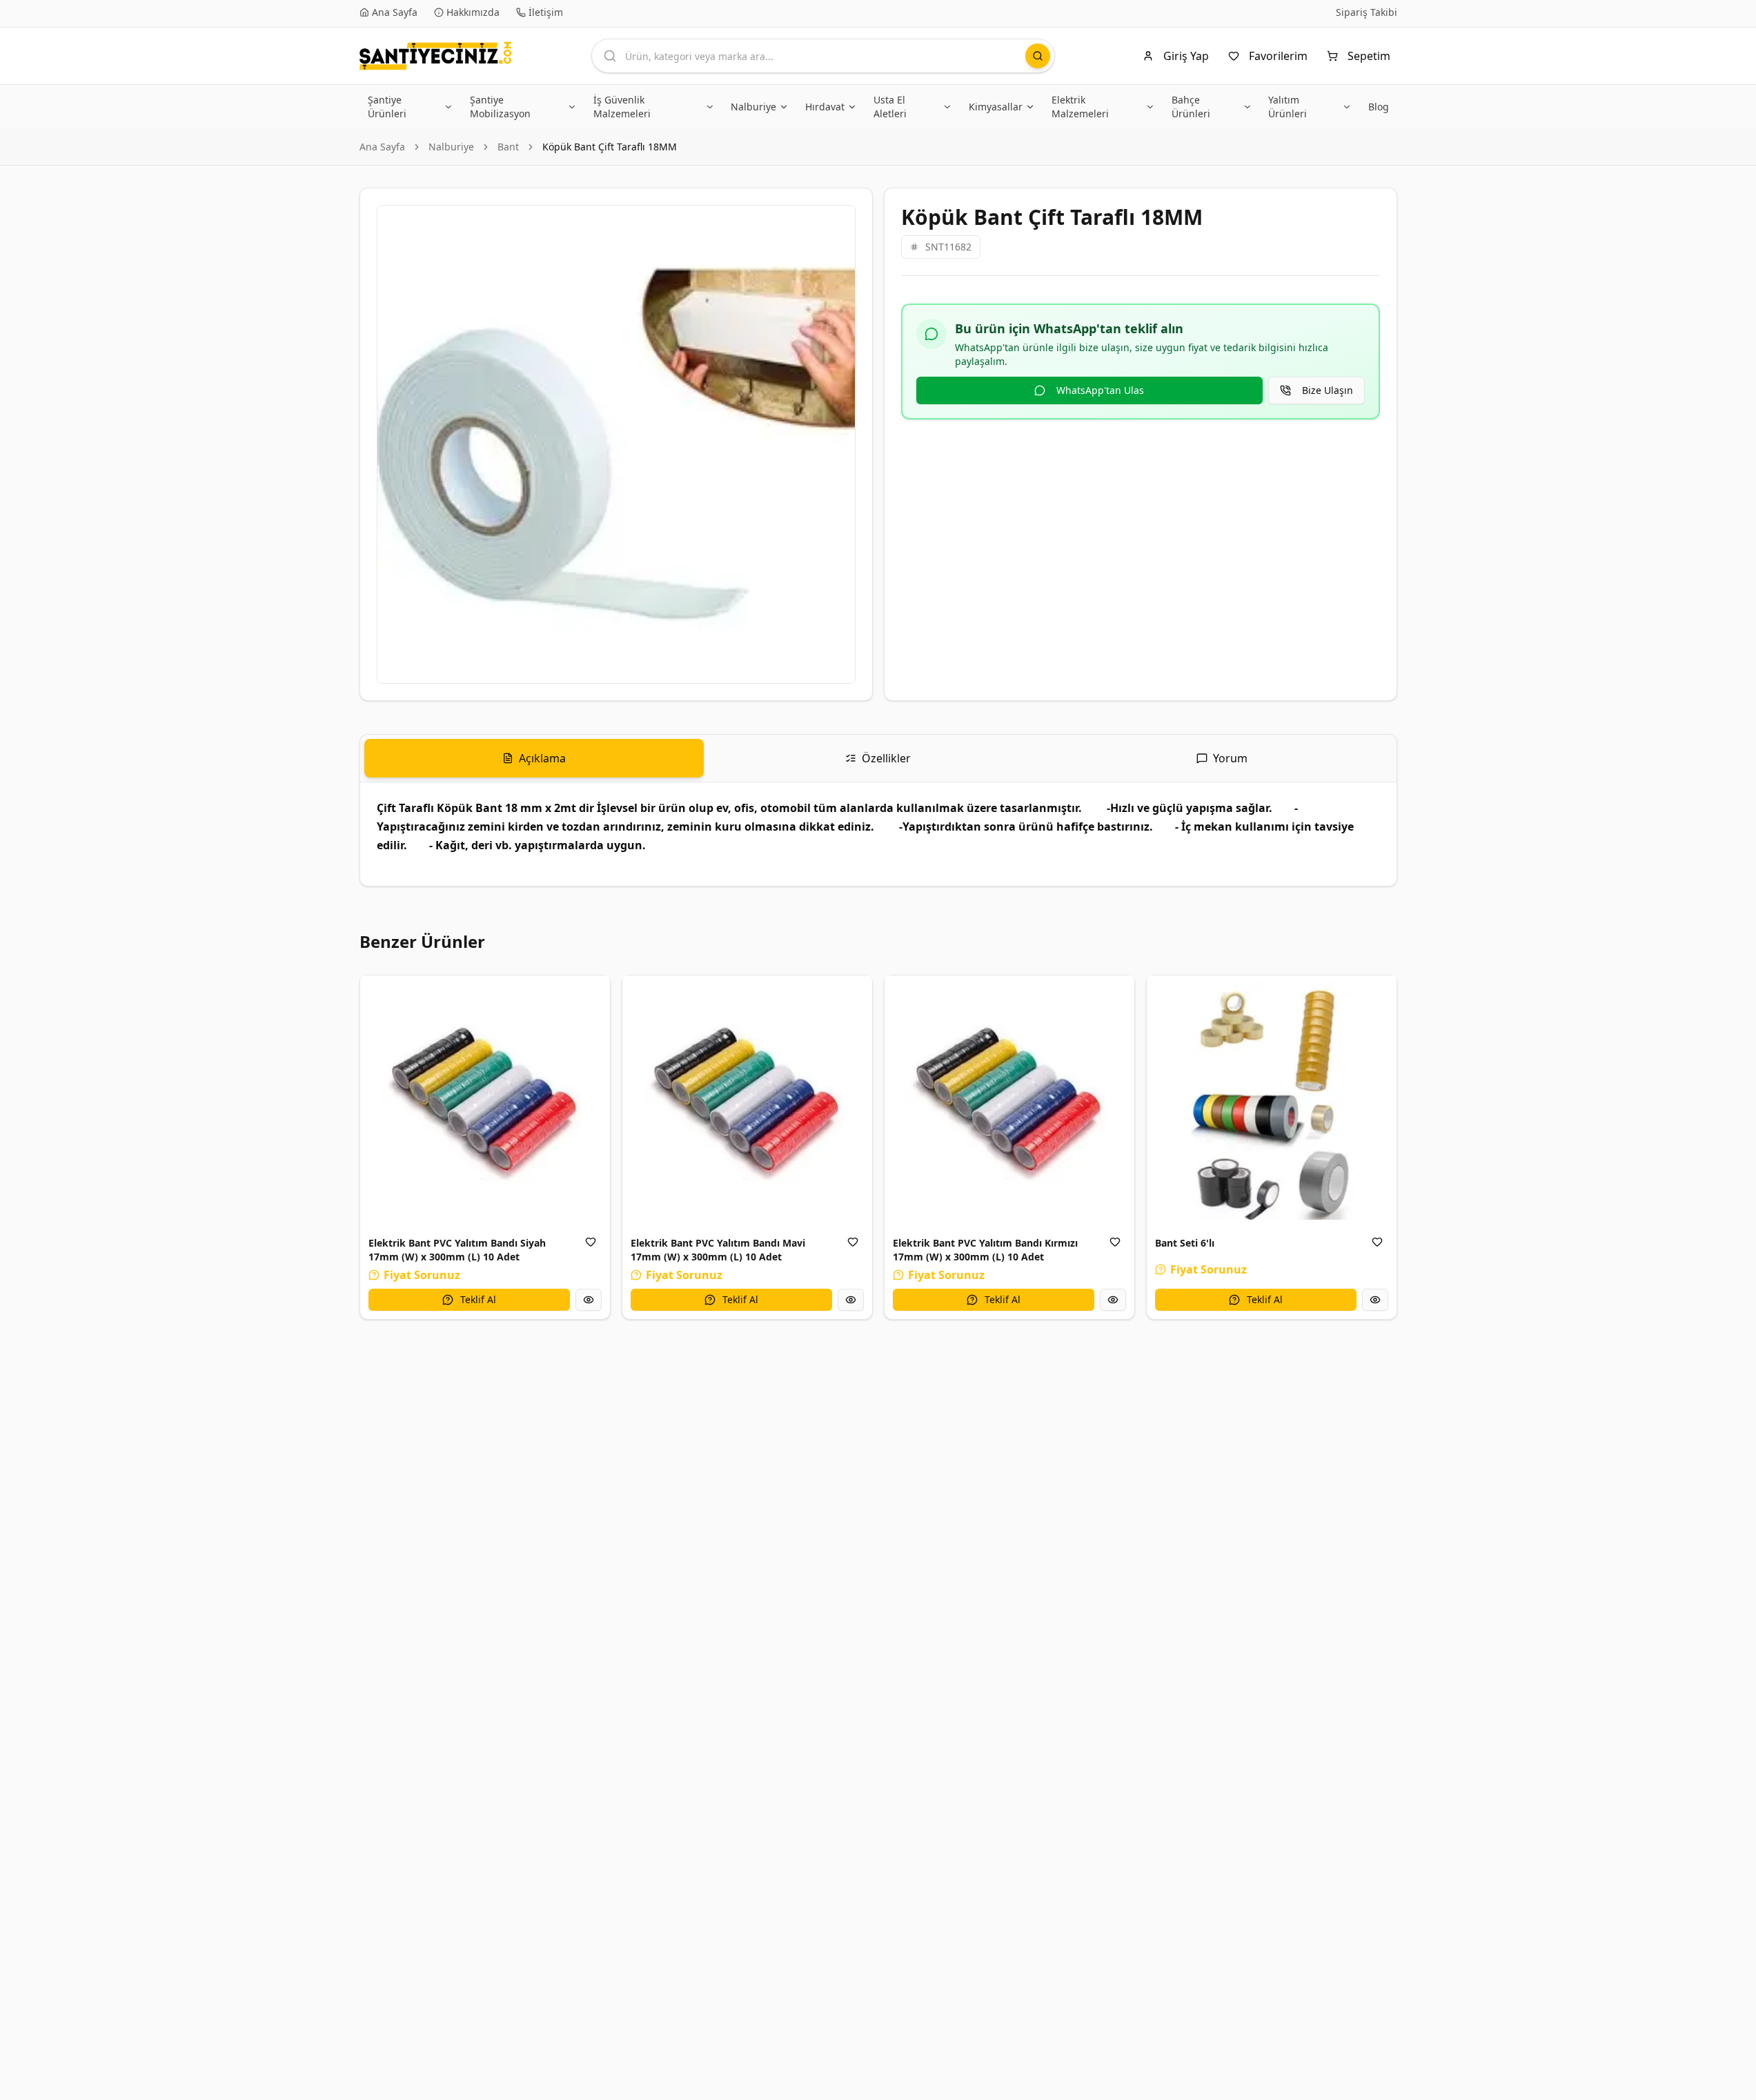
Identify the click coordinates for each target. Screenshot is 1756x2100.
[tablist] (878, 759)
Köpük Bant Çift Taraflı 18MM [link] (610, 147)
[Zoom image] (837, 224)
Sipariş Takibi (1367, 12)
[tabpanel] (878, 834)
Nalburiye (451, 147)
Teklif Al (478, 1299)
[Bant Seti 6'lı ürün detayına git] (1272, 1100)
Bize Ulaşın (1328, 390)
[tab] (534, 758)
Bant (508, 147)
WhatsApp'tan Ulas (1100, 390)
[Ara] (1038, 56)
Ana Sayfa (382, 147)
